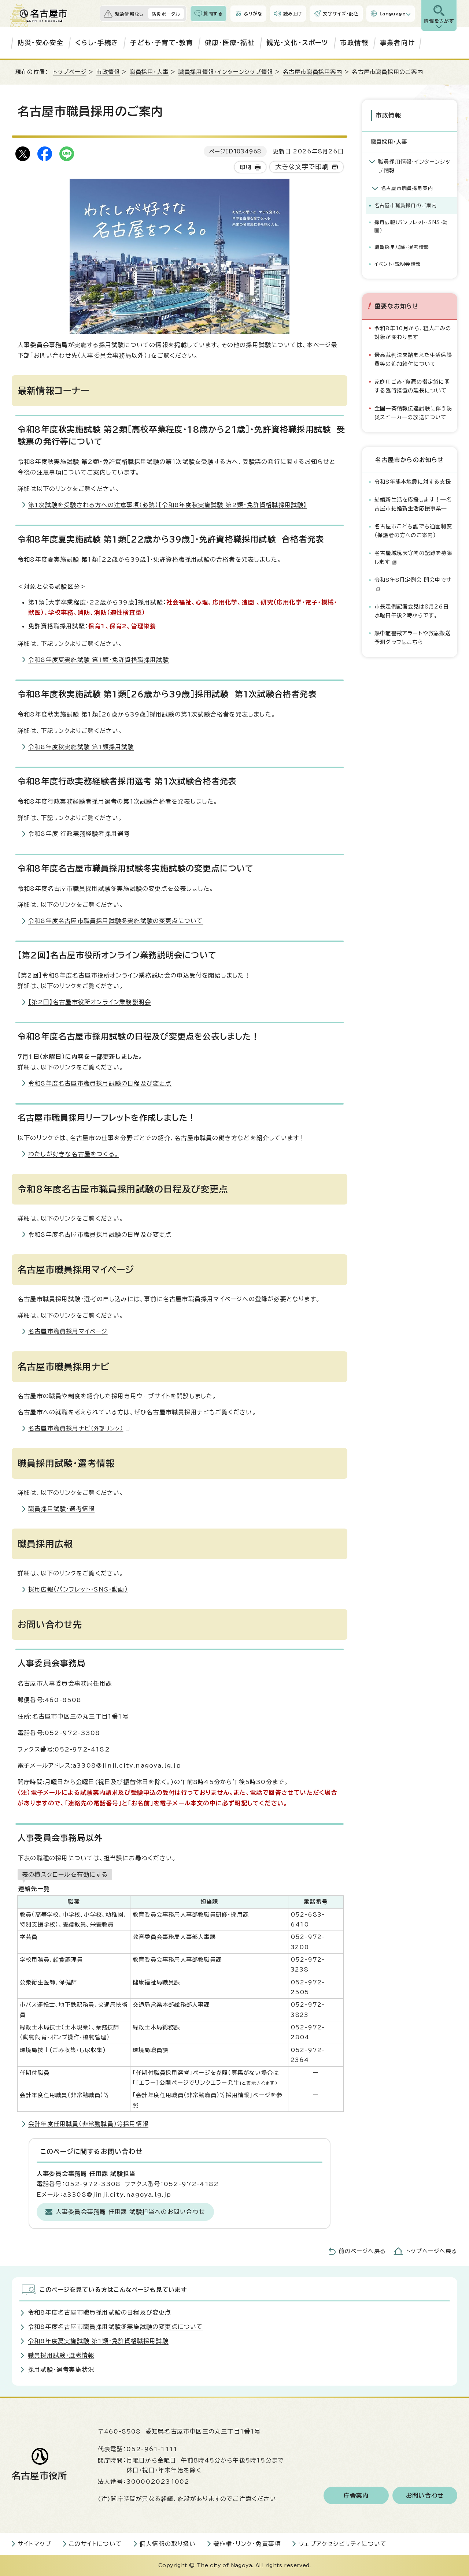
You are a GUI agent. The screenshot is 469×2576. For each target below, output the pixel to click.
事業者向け (397, 43)
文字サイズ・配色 (341, 14)
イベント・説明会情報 (398, 264)
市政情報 (354, 43)
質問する (213, 14)
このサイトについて (95, 2544)
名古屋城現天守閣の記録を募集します (413, 557)
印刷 (245, 167)
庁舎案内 (356, 2495)
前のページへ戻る (362, 2251)
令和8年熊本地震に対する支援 (413, 482)
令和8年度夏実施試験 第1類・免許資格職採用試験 (99, 660)
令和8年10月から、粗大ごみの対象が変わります (413, 333)
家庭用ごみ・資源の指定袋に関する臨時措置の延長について (412, 386)
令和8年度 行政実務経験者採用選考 (79, 834)
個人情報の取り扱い (168, 2544)
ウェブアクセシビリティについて (342, 2544)
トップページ (70, 72)
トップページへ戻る (432, 2251)
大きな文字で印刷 (302, 167)
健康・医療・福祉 (230, 43)
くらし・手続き (97, 43)
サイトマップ (34, 2544)
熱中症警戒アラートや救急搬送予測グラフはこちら (413, 638)
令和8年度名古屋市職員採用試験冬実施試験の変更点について (116, 921)
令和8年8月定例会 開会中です (413, 580)
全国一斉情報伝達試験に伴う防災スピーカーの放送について (413, 413)
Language (393, 14)
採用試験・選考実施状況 (61, 2370)
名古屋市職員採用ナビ (76, 1428)
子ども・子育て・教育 (162, 43)
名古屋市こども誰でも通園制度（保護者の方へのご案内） (413, 531)
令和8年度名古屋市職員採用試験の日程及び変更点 (100, 1083)
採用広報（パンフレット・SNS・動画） (78, 1589)
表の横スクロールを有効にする (65, 1875)
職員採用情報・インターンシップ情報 (226, 72)
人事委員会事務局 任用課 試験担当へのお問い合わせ (130, 2212)
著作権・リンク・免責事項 (247, 2544)
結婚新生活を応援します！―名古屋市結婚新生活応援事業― (413, 504)
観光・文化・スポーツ (298, 43)
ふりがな (253, 14)
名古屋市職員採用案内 (313, 72)
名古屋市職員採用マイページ (68, 1331)
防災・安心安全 (40, 43)
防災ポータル (166, 14)
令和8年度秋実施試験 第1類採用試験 (81, 747)
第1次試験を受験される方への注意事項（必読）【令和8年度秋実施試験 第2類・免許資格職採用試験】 (168, 505)
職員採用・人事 (149, 72)
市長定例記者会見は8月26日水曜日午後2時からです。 (412, 611)
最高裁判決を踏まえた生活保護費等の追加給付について (413, 359)
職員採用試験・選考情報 (61, 1509)
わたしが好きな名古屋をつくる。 (73, 1154)
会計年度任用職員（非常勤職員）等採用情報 (88, 2124)
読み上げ (293, 14)
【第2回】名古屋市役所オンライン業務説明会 (90, 1002)
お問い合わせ (425, 2495)
